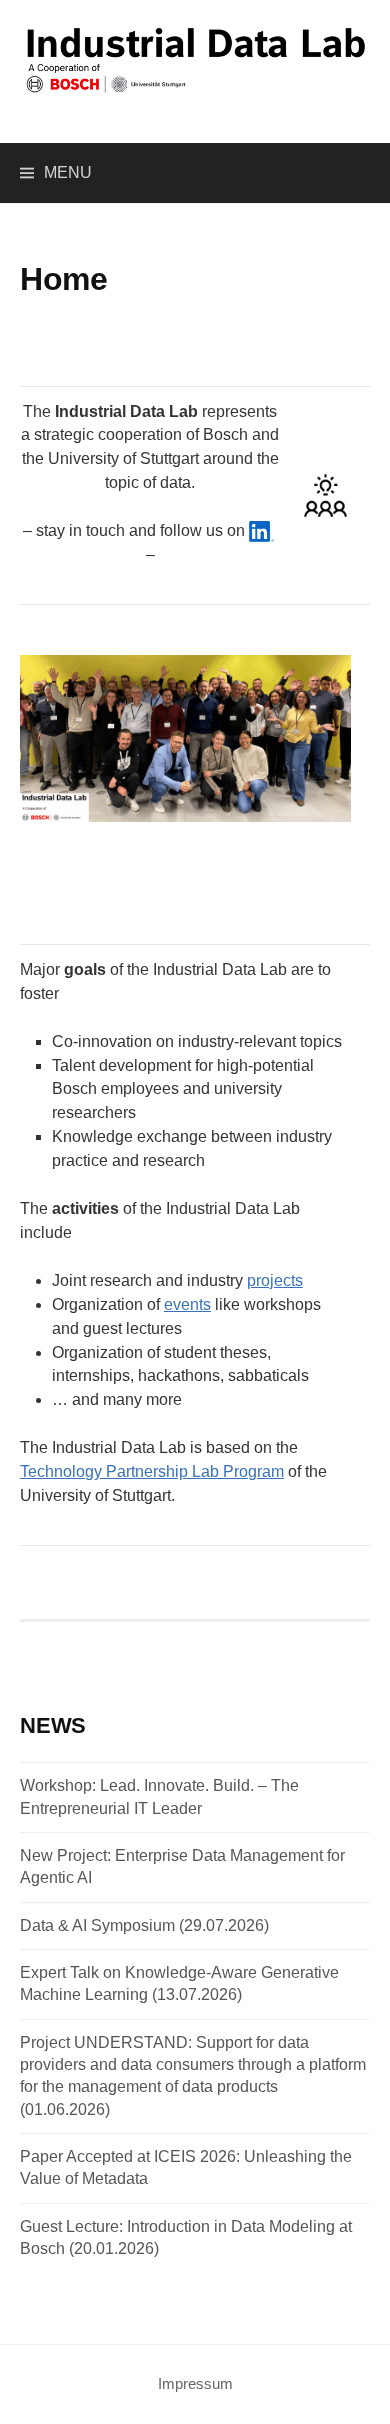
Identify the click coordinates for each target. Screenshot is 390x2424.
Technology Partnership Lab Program (152, 1471)
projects (275, 1280)
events (187, 1304)
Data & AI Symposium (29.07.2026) (144, 1925)
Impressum (195, 2384)
